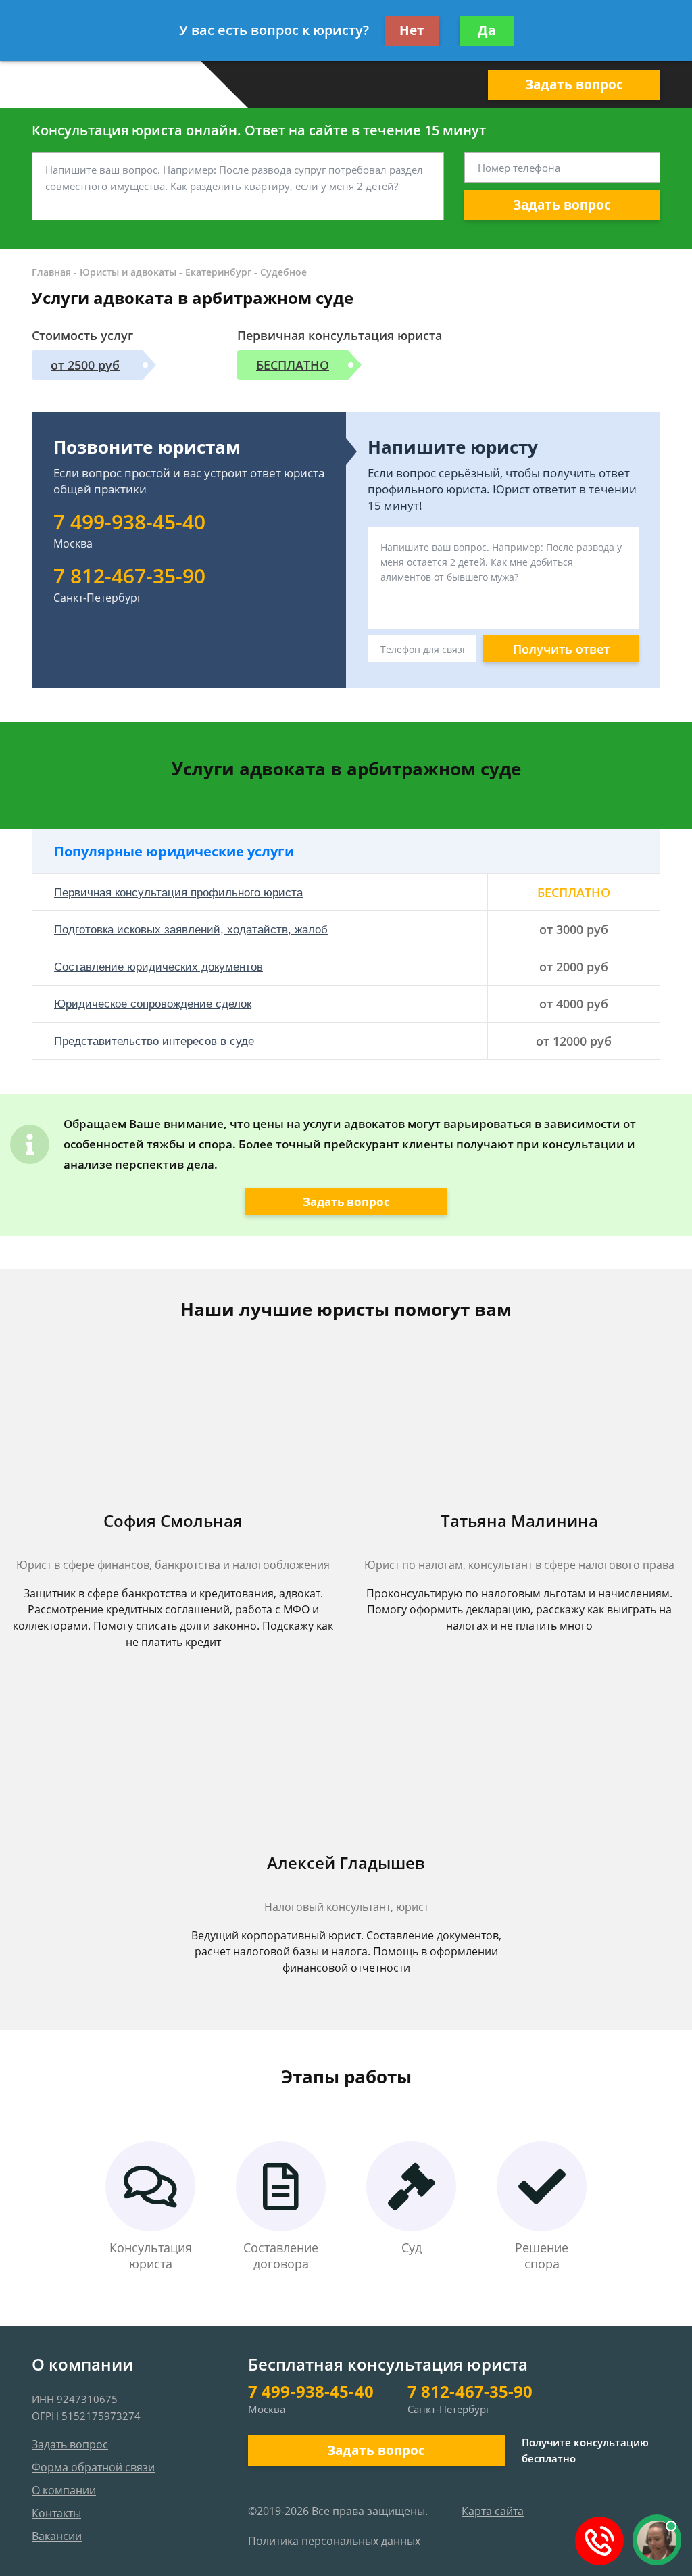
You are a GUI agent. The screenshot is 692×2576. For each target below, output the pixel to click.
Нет (412, 30)
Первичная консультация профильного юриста (178, 893)
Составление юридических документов (158, 967)
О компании (64, 2490)
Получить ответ (561, 649)
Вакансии (57, 2536)
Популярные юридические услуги (174, 851)
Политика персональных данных (334, 2541)
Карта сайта (493, 2511)
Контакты (56, 2513)
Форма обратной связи (93, 2467)
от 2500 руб (85, 365)
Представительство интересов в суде (154, 1041)
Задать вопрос (574, 84)
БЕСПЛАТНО (293, 365)
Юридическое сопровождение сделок (153, 1004)
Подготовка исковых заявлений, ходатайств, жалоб (191, 930)
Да (487, 30)
